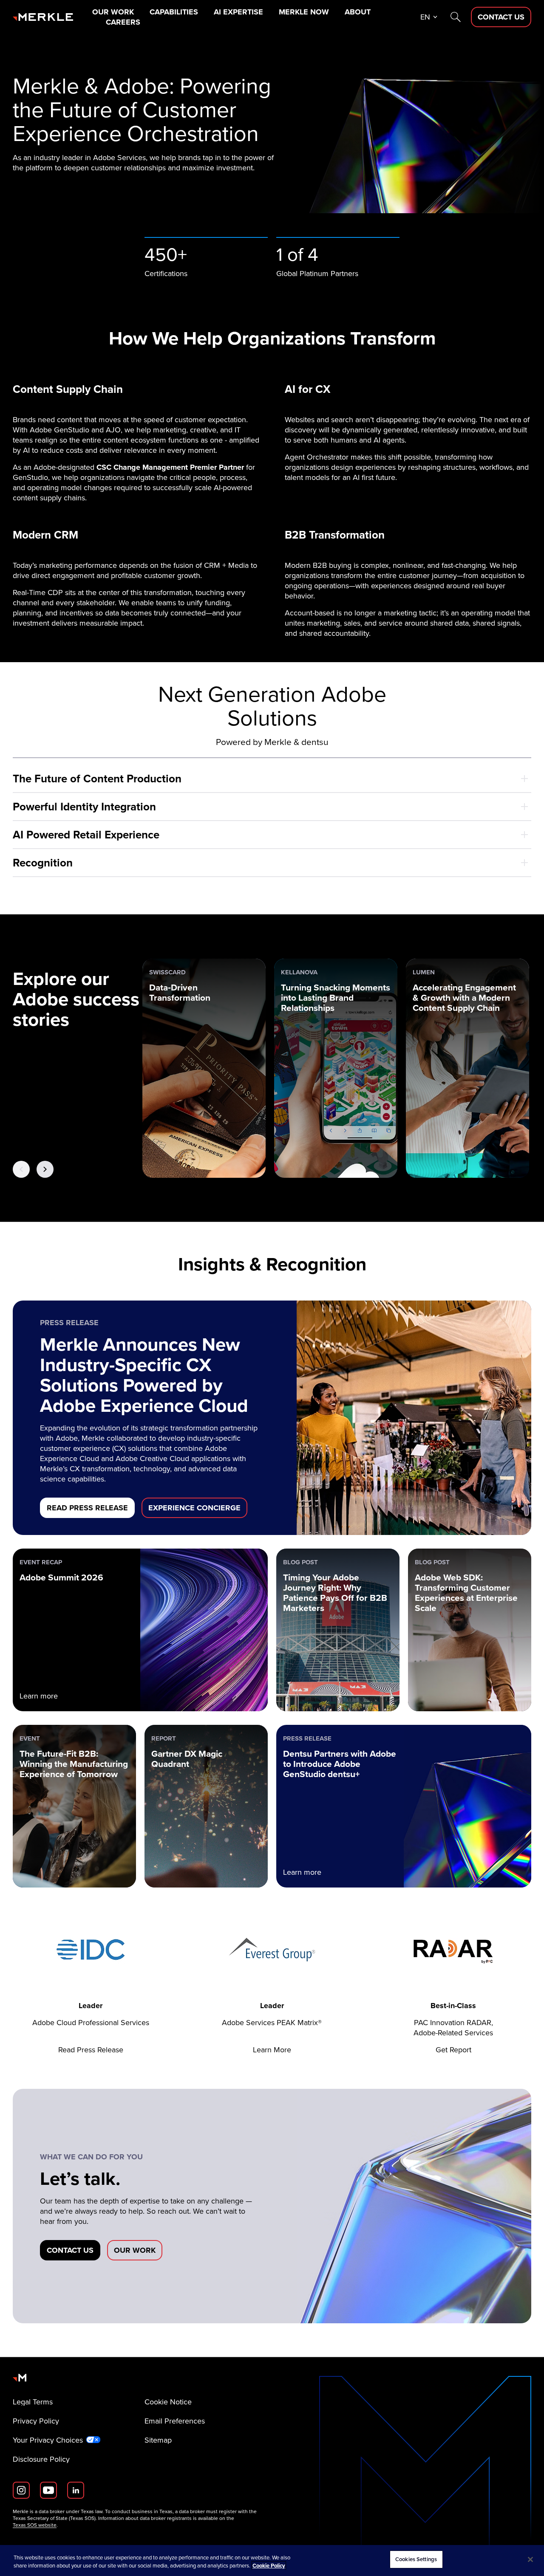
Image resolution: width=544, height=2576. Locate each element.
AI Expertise (238, 12)
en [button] (425, 17)
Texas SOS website (35, 2525)
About (358, 12)
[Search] (456, 17)
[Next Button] (45, 1169)
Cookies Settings (416, 2559)
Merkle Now (304, 12)
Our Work (113, 12)
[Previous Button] (21, 1169)
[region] (272, 2560)
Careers (123, 22)
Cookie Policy (269, 2566)
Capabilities (174, 12)
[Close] (530, 2559)
